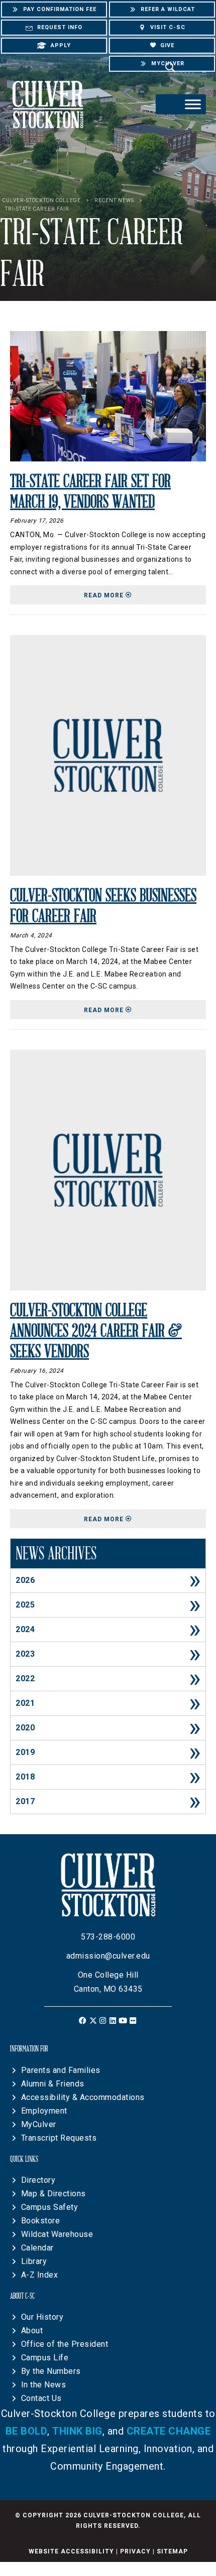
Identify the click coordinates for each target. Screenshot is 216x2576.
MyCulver (39, 2124)
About (32, 2330)
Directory (38, 2180)
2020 (25, 1728)
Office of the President (65, 2344)
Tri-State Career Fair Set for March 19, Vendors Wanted (90, 492)
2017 (25, 1801)
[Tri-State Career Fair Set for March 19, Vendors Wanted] (108, 395)
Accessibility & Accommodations (83, 2097)
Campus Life (45, 2358)
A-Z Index (40, 2275)
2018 (25, 1777)
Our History (42, 2317)
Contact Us (41, 2398)
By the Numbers (51, 2371)
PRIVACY (135, 2551)
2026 (25, 1580)
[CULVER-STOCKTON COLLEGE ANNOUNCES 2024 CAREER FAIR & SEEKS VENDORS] (108, 1169)
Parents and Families (61, 2070)
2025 (25, 1605)
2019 (25, 1752)
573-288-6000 (108, 1937)
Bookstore (41, 2221)
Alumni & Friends (53, 2084)
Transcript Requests (59, 2138)
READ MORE (145, 595)
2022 (25, 1678)
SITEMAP (172, 2551)
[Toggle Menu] (193, 104)
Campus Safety (50, 2207)
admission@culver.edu (108, 1956)
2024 (25, 1629)
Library (34, 2261)
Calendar (37, 2248)
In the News (44, 2385)
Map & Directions (53, 2194)
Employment (44, 2111)
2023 (25, 1654)
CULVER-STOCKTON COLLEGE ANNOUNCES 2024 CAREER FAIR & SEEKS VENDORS (96, 1331)
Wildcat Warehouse (57, 2234)
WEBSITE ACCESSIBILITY (71, 2551)
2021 (25, 1703)
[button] (83, 2021)
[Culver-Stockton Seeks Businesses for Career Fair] (108, 755)
